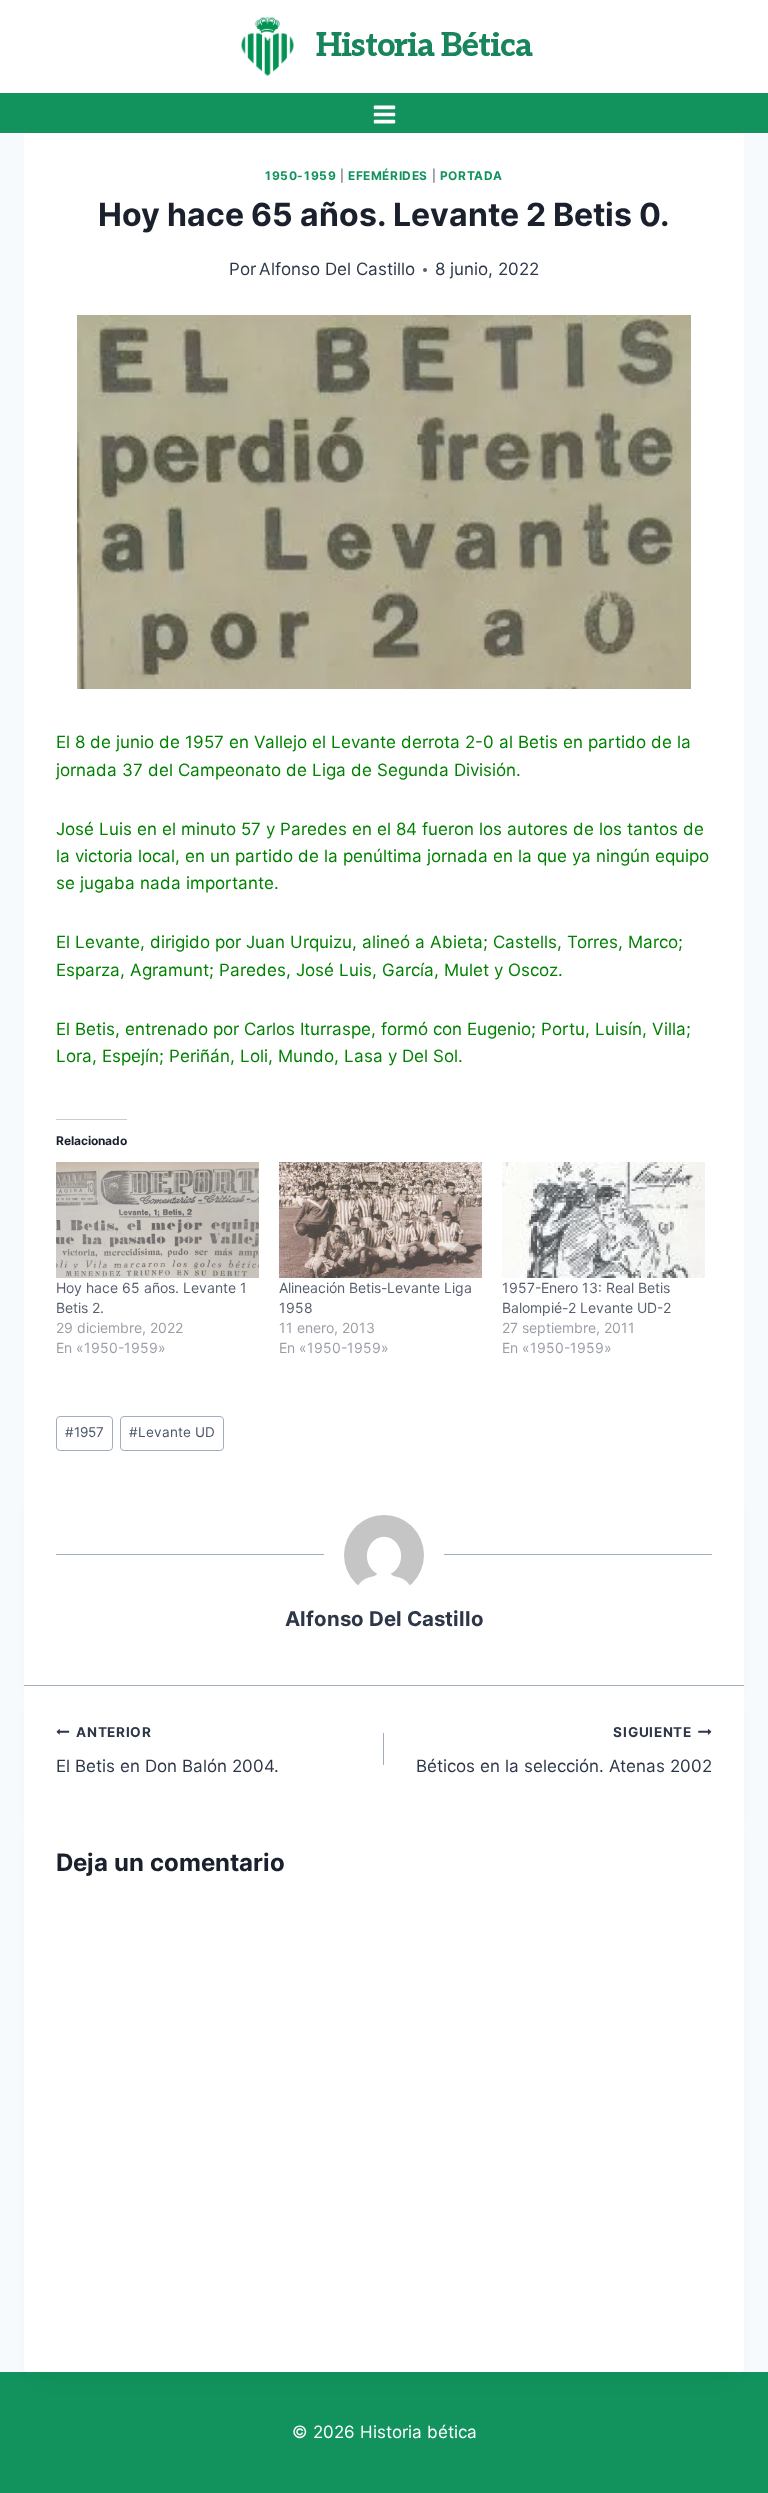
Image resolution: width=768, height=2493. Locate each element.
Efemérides (388, 175)
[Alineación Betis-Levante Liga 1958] (380, 1220)
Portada (471, 175)
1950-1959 (300, 175)
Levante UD (172, 1432)
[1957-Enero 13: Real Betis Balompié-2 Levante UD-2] (603, 1220)
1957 (84, 1432)
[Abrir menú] (384, 114)
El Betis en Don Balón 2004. (167, 1750)
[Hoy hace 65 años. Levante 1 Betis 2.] (157, 1220)
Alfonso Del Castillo (337, 269)
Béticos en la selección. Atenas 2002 (564, 1750)
